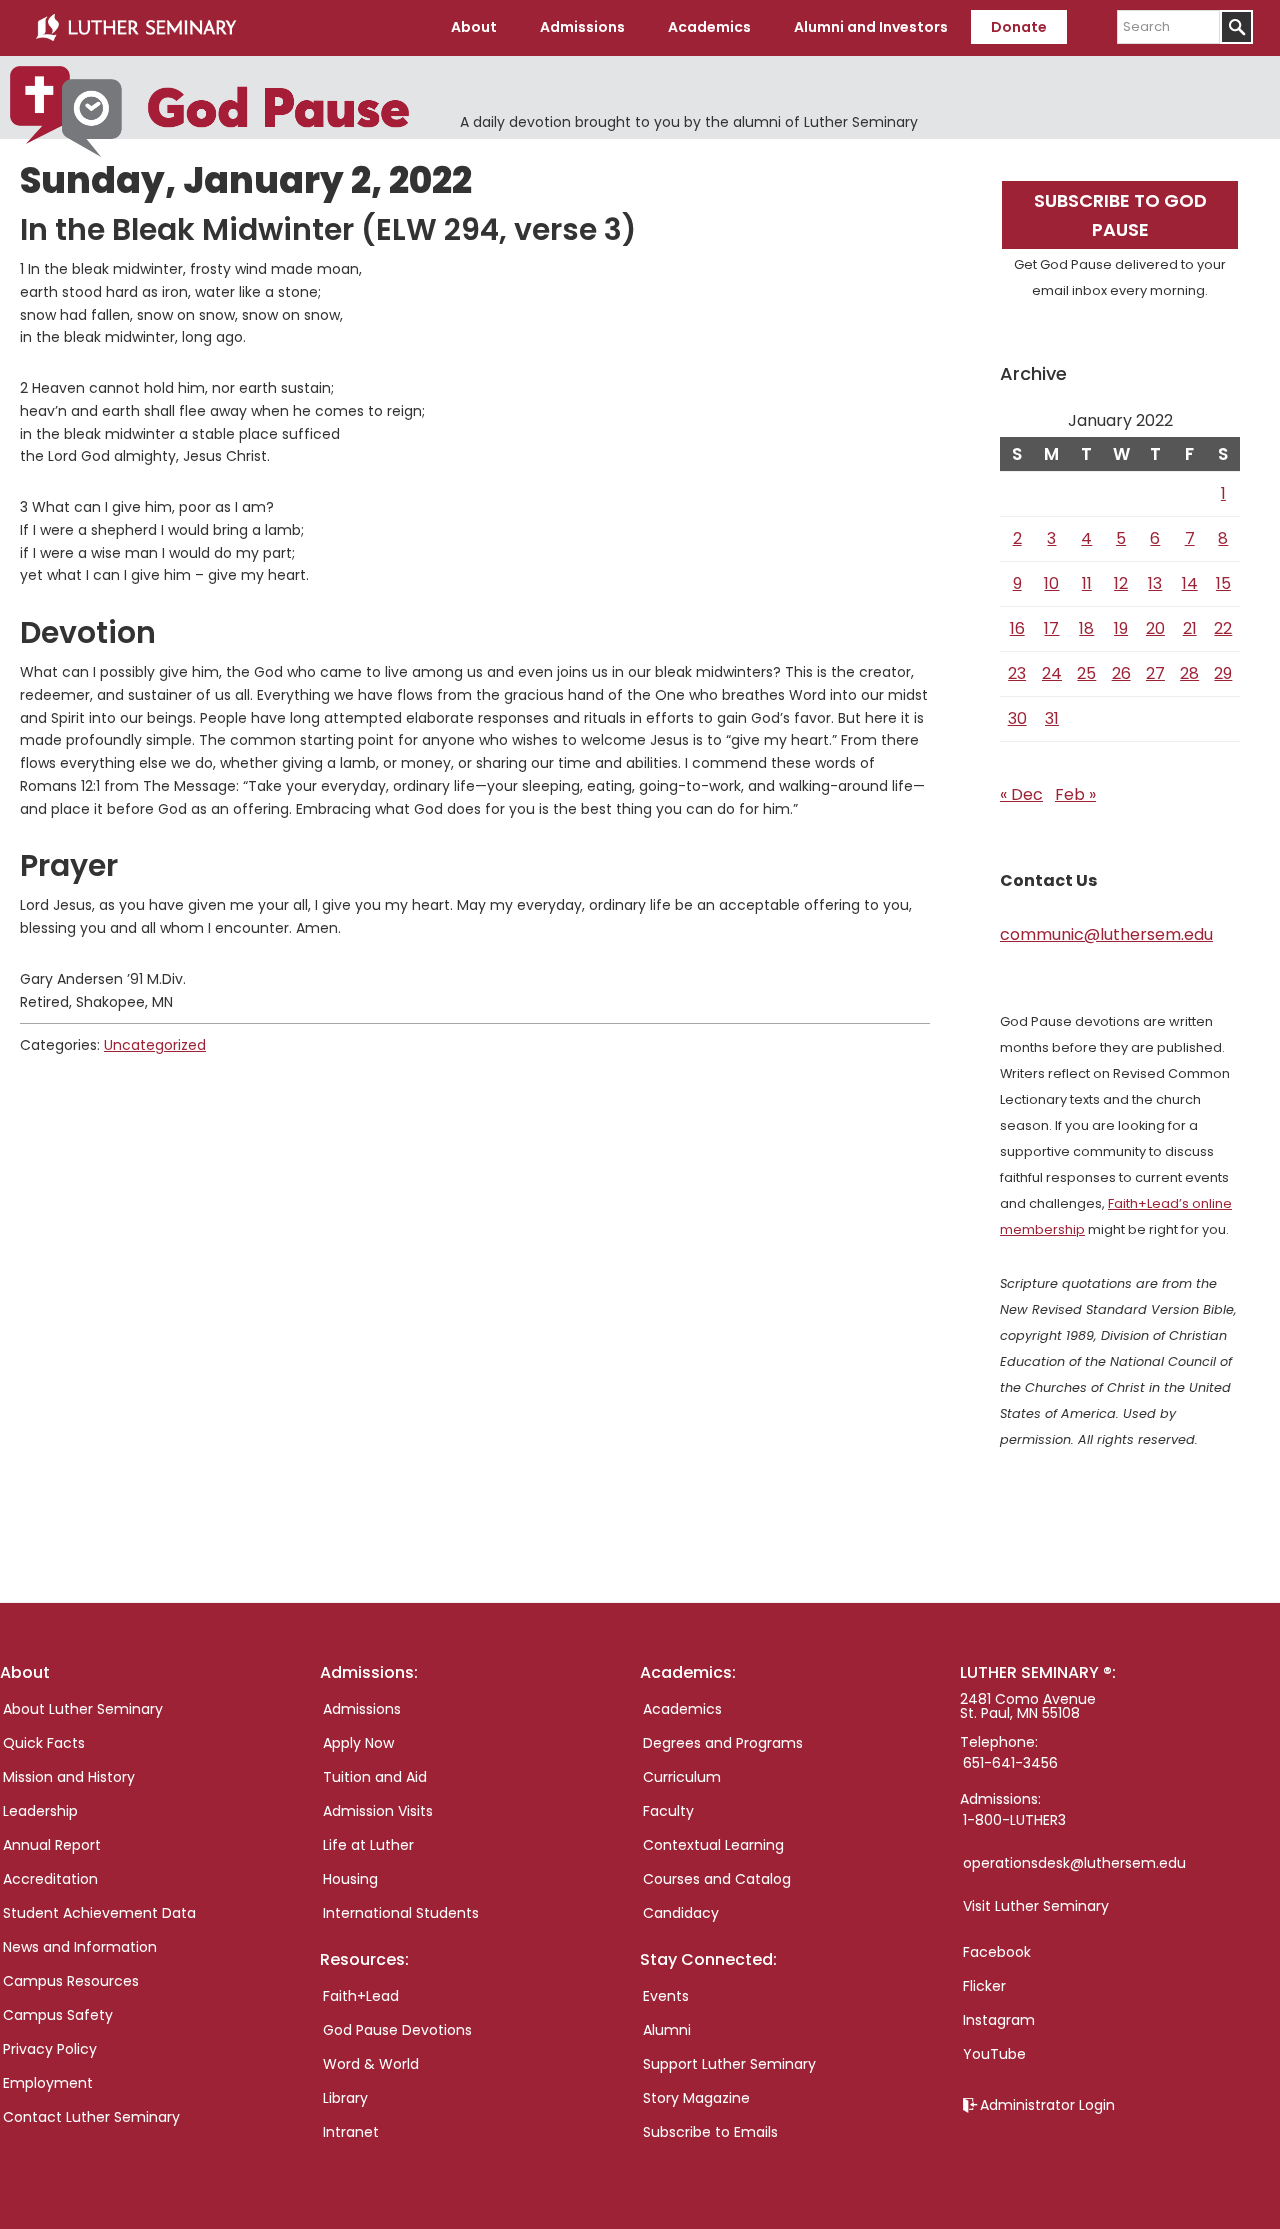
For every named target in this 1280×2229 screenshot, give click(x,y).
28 (1189, 673)
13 (1155, 583)
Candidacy (681, 1913)
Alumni (667, 2030)
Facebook (997, 1952)
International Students (401, 1913)
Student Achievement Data (99, 1913)
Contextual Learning (713, 1845)
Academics (682, 1709)
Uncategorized (155, 1045)
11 (1087, 583)
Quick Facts (44, 1743)
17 (1051, 628)
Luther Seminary (136, 28)
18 (1086, 628)
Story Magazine (696, 2098)
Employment (48, 2083)
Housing (350, 1879)
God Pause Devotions (397, 2030)
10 (1051, 583)
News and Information (80, 1947)
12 (1121, 583)
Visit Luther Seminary (1036, 1906)
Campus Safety (58, 2015)
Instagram (999, 2020)
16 (1017, 628)
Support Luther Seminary (729, 2064)
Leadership (40, 1811)
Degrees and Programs (723, 1743)
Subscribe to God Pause (1120, 215)
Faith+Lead (361, 1996)
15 (1223, 583)
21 (1190, 628)
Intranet (351, 2132)
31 (1052, 718)
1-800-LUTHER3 (1014, 1820)
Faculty (668, 1811)
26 (1121, 673)
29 (1223, 673)
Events (666, 1996)
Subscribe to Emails (710, 2132)
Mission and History (69, 1777)
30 (1017, 718)
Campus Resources (71, 1981)
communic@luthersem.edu (1106, 934)
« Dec (1021, 794)
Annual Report (52, 1845)
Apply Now (358, 1743)
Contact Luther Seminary (91, 2117)
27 (1155, 673)
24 (1052, 673)
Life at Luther (368, 1845)
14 (1190, 583)
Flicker (984, 1986)
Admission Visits (378, 1811)
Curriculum (682, 1777)
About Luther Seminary (83, 1709)
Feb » (1075, 794)
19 (1121, 628)
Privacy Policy (50, 2049)
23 (1017, 673)
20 (1155, 628)
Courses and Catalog (717, 1879)
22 (1223, 628)
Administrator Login (1047, 2105)
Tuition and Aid (375, 1777)
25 (1086, 673)
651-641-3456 (1010, 1763)
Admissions (362, 1709)
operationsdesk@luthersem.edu (1074, 1863)
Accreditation (50, 1879)
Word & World (371, 2064)
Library (345, 2098)
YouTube (994, 2054)
